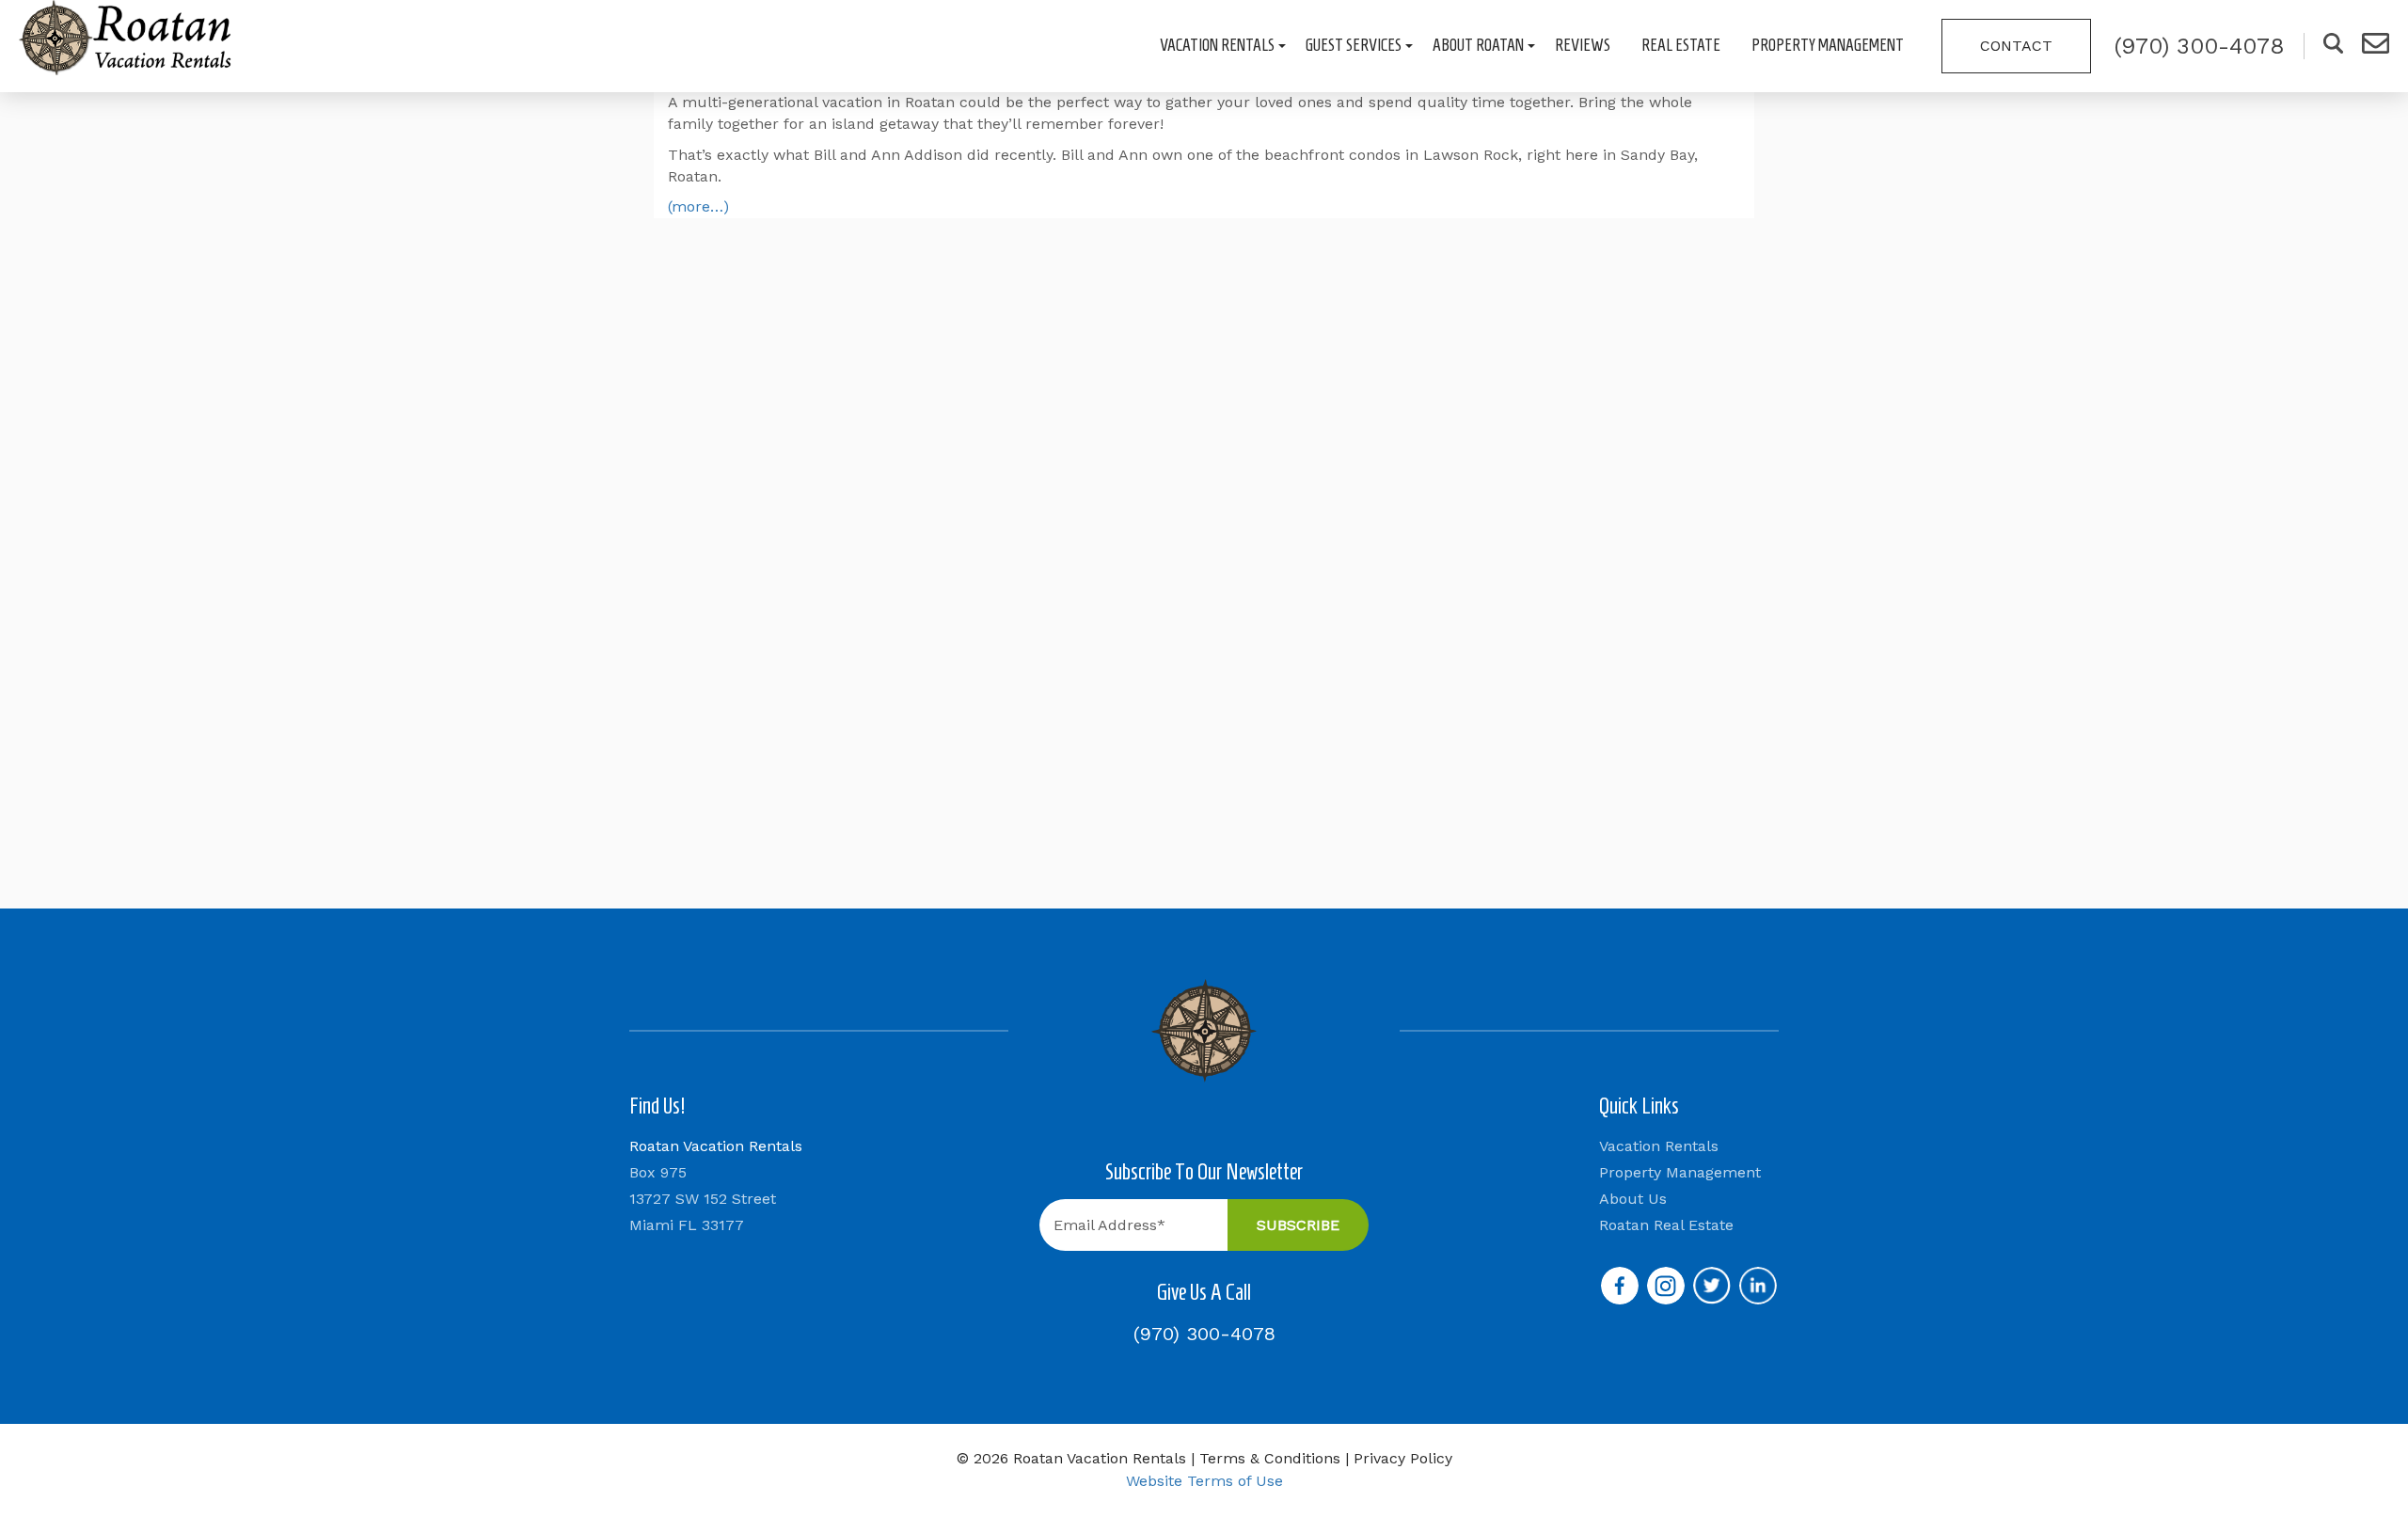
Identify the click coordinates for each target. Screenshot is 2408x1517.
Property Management (1828, 45)
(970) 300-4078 (1204, 1334)
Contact (2016, 46)
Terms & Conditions (1270, 1458)
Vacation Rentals (1217, 45)
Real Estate (1681, 45)
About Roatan (1478, 45)
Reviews (1583, 45)
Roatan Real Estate (1666, 1225)
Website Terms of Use (1204, 1481)
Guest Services (1354, 45)
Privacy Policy (1403, 1458)
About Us (1633, 1199)
